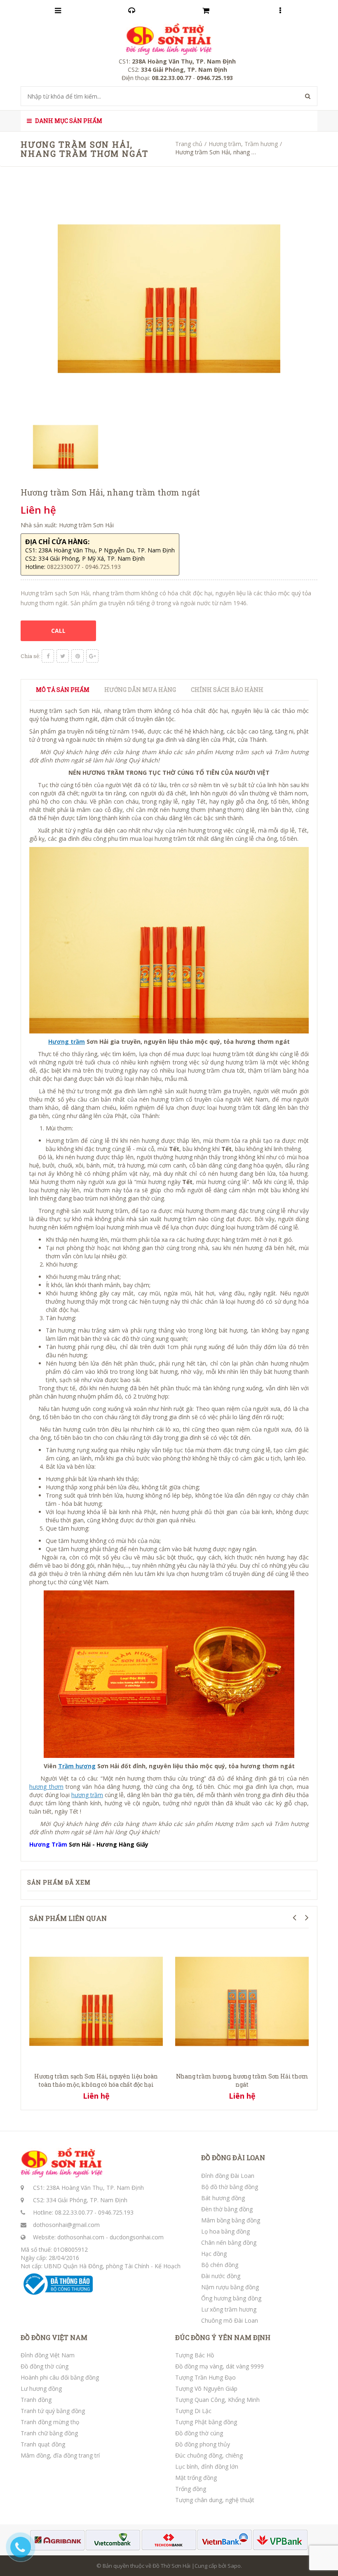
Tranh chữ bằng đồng (49, 2433)
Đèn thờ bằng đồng (227, 2209)
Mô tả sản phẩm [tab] (63, 690)
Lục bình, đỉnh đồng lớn (207, 2466)
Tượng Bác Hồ (195, 2355)
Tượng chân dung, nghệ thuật (215, 2500)
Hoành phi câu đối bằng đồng (60, 2377)
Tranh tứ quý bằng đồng (53, 2411)
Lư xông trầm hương (229, 2309)
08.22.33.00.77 (74, 2212)
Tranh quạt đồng (43, 2444)
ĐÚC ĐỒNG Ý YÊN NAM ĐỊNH (223, 2338)
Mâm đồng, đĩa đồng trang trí (60, 2455)
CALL (58, 631)
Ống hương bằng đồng (231, 2298)
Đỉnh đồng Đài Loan (228, 2176)
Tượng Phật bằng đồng (206, 2422)
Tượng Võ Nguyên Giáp (206, 2388)
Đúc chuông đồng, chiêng (209, 2455)
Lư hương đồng (41, 2388)
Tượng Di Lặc (193, 2411)
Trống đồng (191, 2489)
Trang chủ (189, 144)
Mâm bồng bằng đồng (231, 2220)
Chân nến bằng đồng (229, 2242)
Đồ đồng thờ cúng (45, 2366)
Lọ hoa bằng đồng (225, 2231)
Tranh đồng (36, 2400)
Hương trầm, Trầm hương (243, 144)
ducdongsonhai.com (137, 2237)
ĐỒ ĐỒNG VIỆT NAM (54, 2338)
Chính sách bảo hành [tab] (227, 690)
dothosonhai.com (81, 2237)
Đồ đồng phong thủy (203, 2444)
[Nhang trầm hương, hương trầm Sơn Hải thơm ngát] (242, 2001)
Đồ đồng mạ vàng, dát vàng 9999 (219, 2366)
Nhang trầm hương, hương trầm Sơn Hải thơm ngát (242, 2080)
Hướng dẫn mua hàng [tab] (140, 690)
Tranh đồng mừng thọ (50, 2422)
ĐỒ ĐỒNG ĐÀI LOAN (233, 2158)
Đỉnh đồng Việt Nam (48, 2355)
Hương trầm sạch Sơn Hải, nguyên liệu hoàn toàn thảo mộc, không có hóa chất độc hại (96, 2080)
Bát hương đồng (223, 2198)
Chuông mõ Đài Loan (230, 2320)
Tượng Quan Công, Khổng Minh (217, 2400)
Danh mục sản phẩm (68, 121)
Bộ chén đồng (220, 2265)
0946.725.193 (116, 2212)
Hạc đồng (214, 2254)
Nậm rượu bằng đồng (230, 2287)
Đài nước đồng (221, 2276)
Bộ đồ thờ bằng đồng (230, 2187)
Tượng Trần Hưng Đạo (205, 2377)
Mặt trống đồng (196, 2478)
